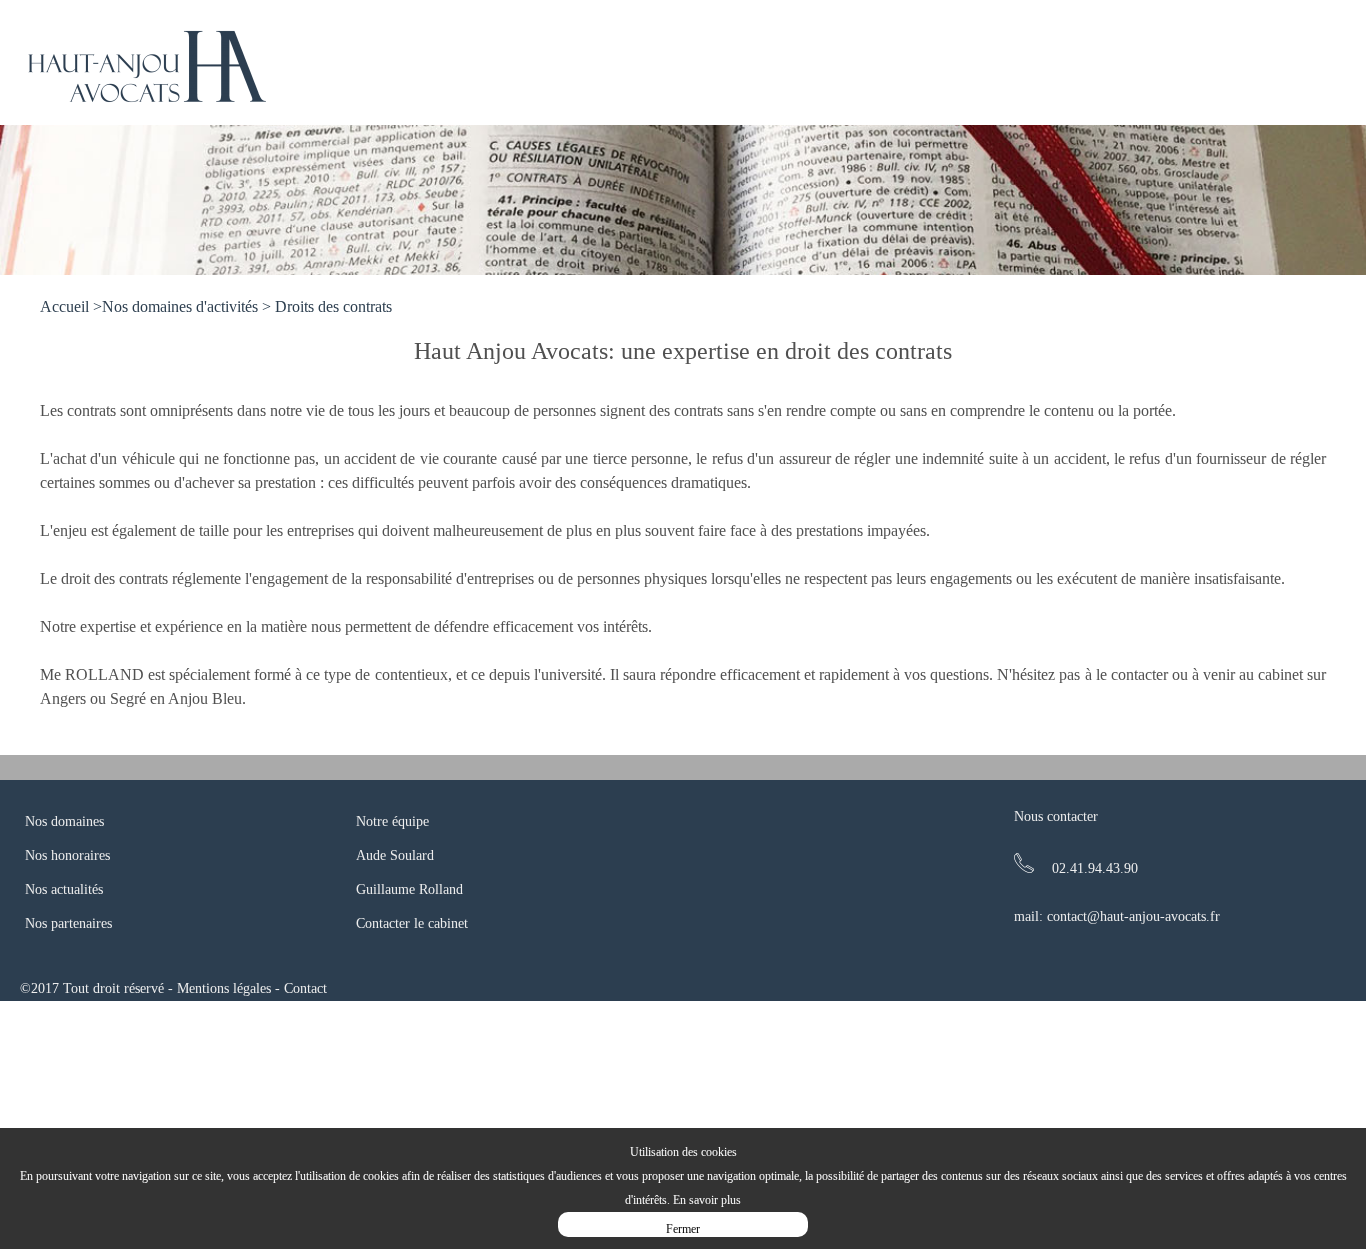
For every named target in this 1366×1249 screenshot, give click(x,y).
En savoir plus (707, 1200)
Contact (305, 988)
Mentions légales (224, 988)
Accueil (64, 306)
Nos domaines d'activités (180, 306)
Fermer (683, 1229)
